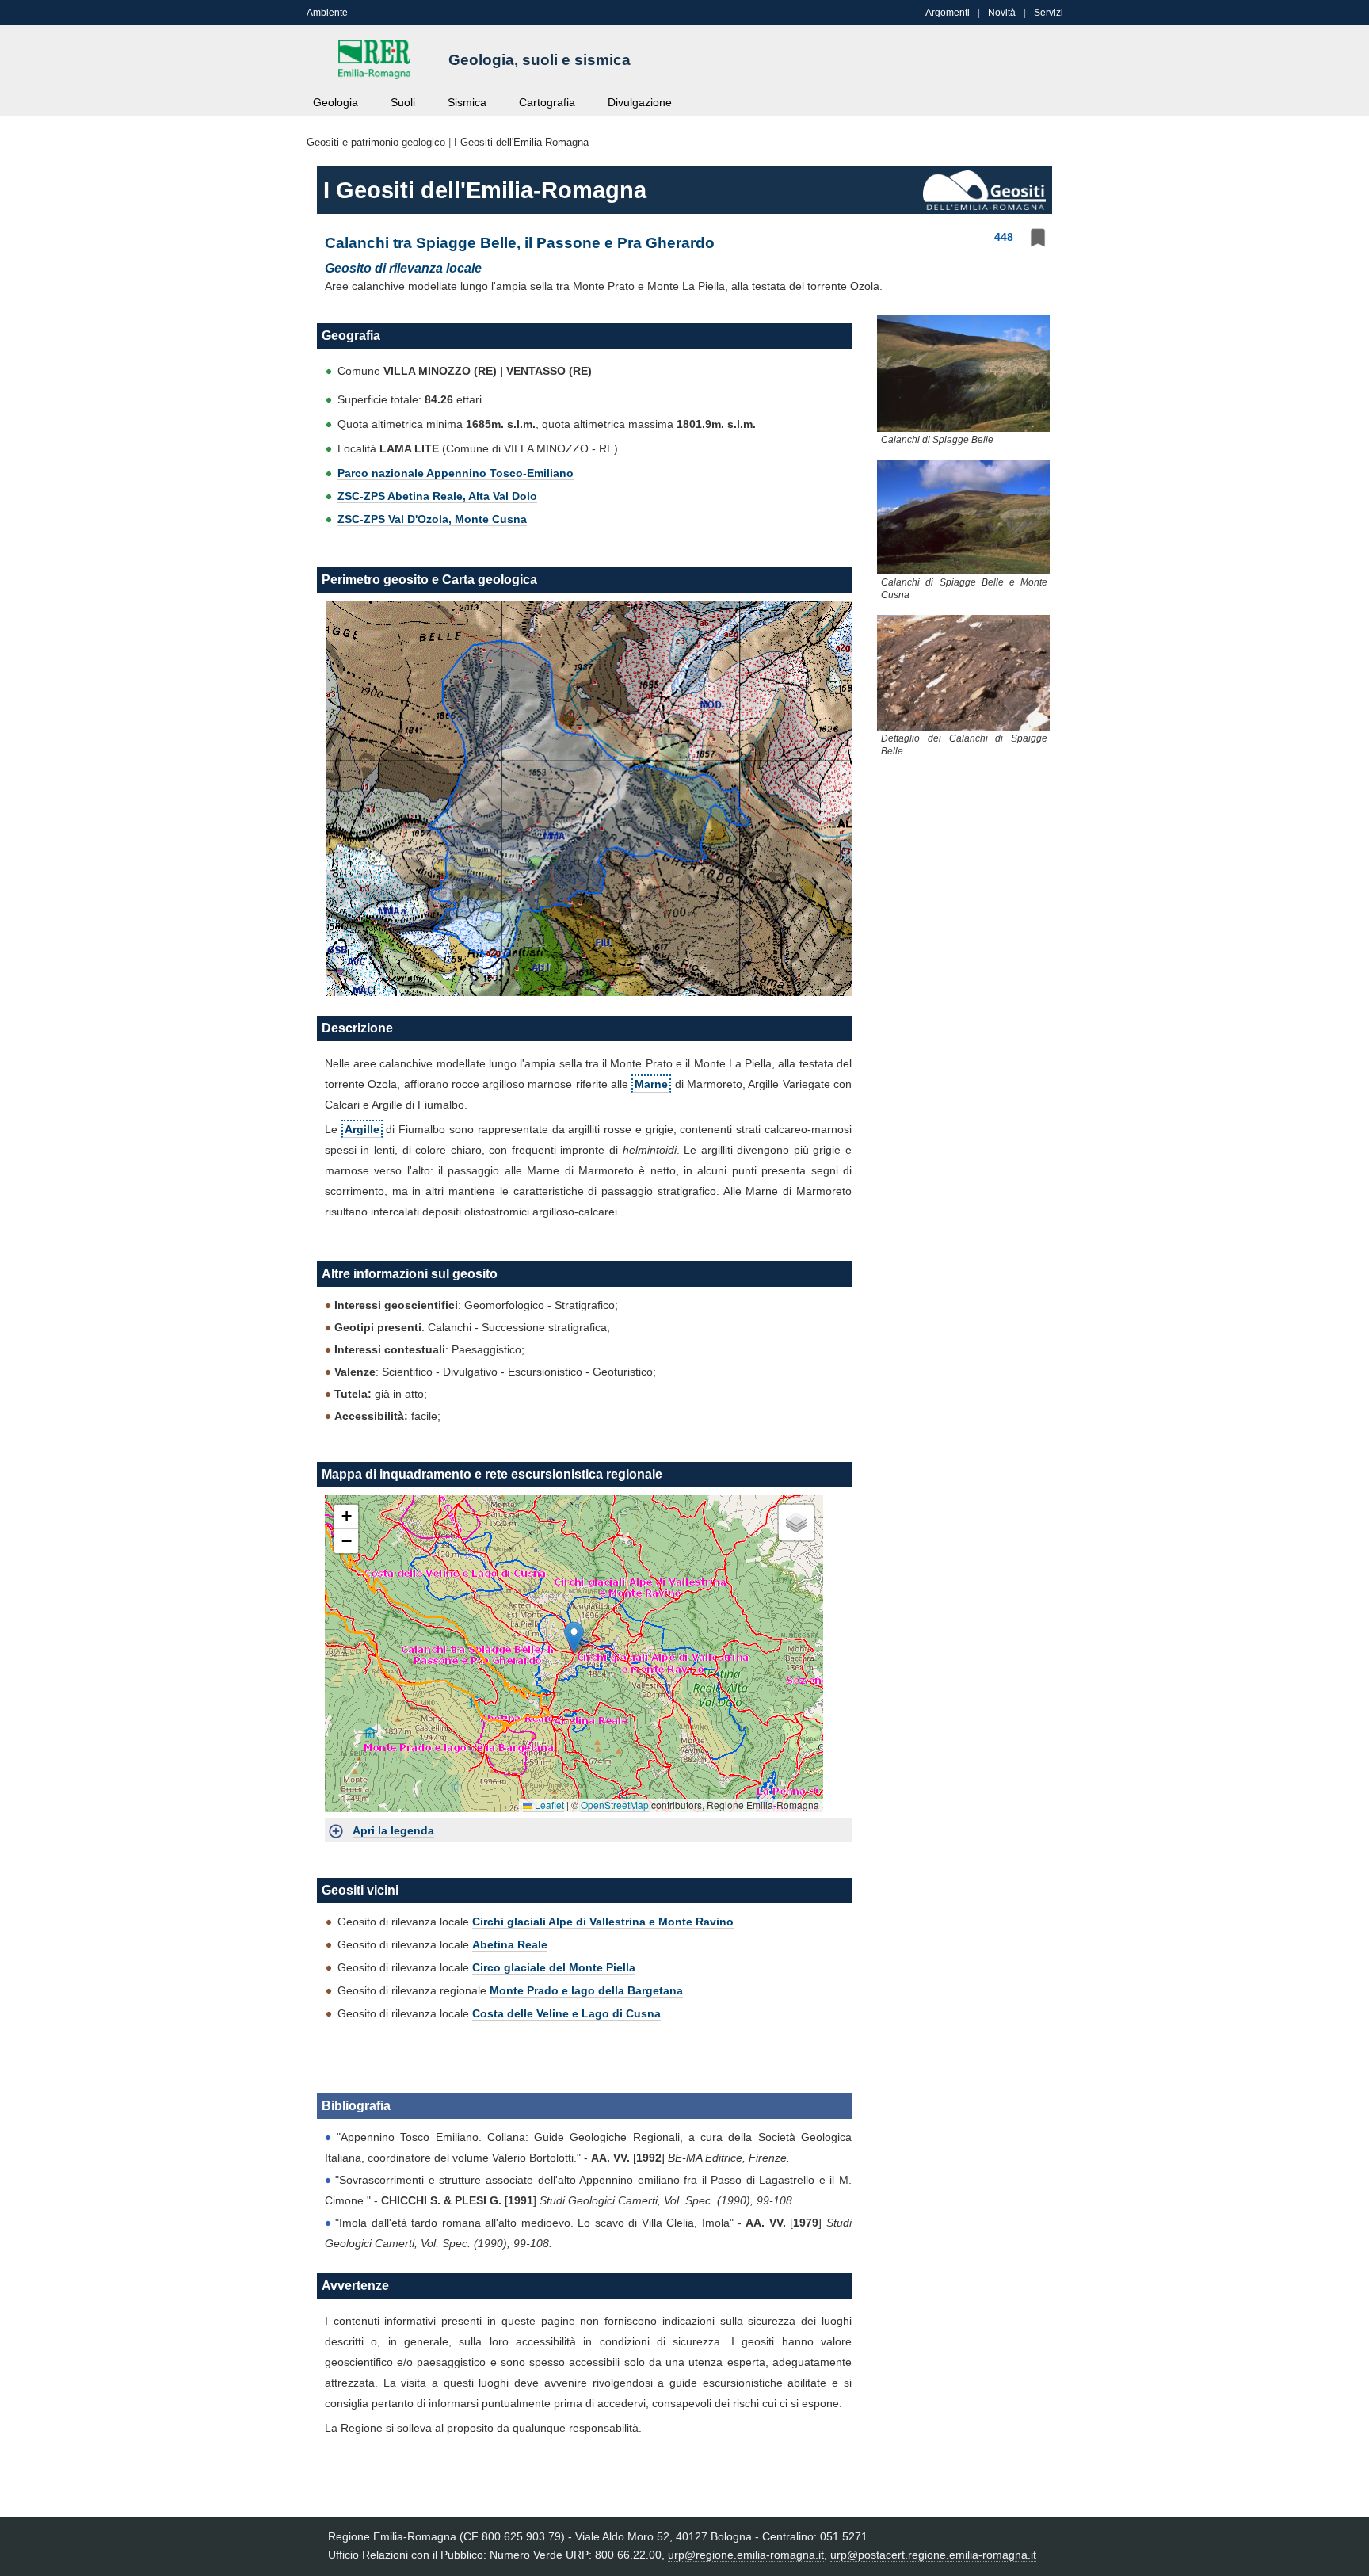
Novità (1002, 13)
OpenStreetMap (615, 1805)
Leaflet (548, 1805)
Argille (362, 1129)
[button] (574, 1637)
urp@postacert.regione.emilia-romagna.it (933, 2555)
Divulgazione (640, 103)
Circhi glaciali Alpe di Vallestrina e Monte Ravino (603, 1922)
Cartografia (547, 103)
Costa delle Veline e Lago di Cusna (566, 2013)
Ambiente (327, 13)
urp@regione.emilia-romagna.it (746, 2555)
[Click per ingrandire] (963, 372)
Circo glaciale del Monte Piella (554, 1967)
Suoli (403, 103)
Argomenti (948, 13)
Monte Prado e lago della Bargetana (586, 1990)
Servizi (1049, 13)
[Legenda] (336, 1830)
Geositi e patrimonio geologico (376, 142)
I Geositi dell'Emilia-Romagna (521, 142)
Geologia (336, 103)
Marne (651, 1084)
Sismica (467, 103)
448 (1004, 237)
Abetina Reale (510, 1944)
